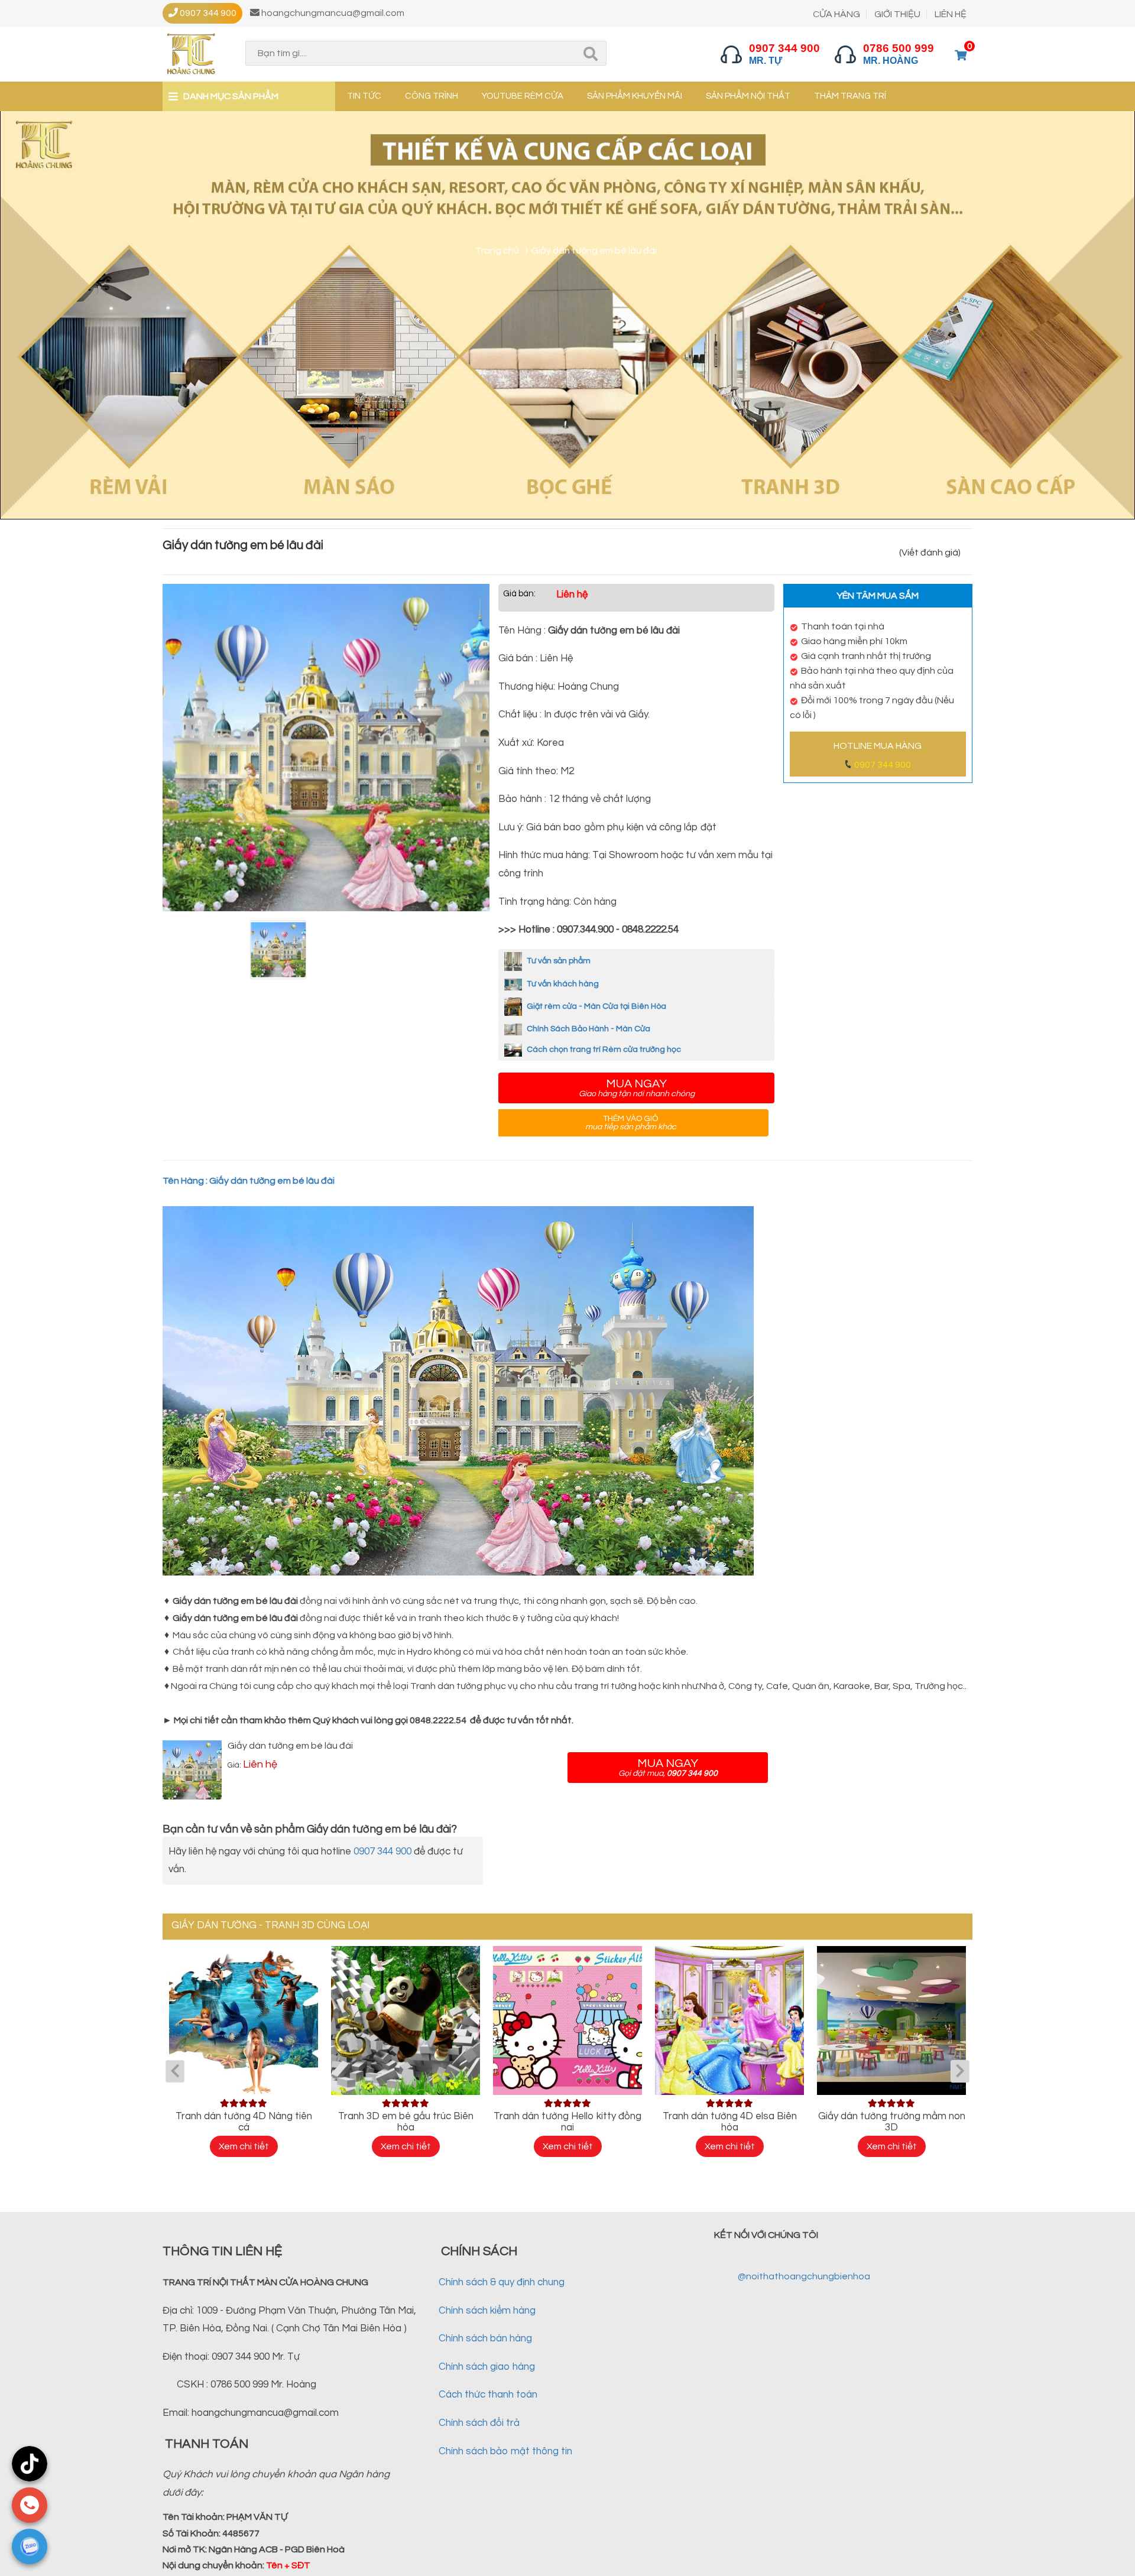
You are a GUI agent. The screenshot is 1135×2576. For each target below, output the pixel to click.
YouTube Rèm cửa (523, 96)
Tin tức (364, 96)
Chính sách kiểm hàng (487, 2311)
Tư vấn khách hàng (562, 984)
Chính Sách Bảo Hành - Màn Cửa (588, 1029)
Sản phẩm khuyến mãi (635, 96)
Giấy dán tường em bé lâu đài (290, 1746)
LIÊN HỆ (951, 14)
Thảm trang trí (850, 96)
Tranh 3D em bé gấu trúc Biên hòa (406, 2122)
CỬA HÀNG (836, 14)
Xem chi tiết (244, 2146)
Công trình (432, 96)
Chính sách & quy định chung (502, 2282)
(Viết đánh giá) (930, 553)
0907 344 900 (883, 765)
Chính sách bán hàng (485, 2338)
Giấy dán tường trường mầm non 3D (892, 2122)
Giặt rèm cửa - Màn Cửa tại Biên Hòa (596, 1006)
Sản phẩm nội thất (748, 96)
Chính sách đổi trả (479, 2423)
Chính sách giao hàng (487, 2367)
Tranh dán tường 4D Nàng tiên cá (244, 2122)
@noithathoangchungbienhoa (804, 2276)
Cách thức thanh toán (488, 2395)
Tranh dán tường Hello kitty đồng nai (567, 2122)
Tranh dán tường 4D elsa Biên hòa (730, 2122)
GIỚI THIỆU (897, 14)
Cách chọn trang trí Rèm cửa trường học (603, 1050)
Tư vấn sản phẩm (558, 961)
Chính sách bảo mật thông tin (505, 2451)
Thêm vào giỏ (631, 1123)
